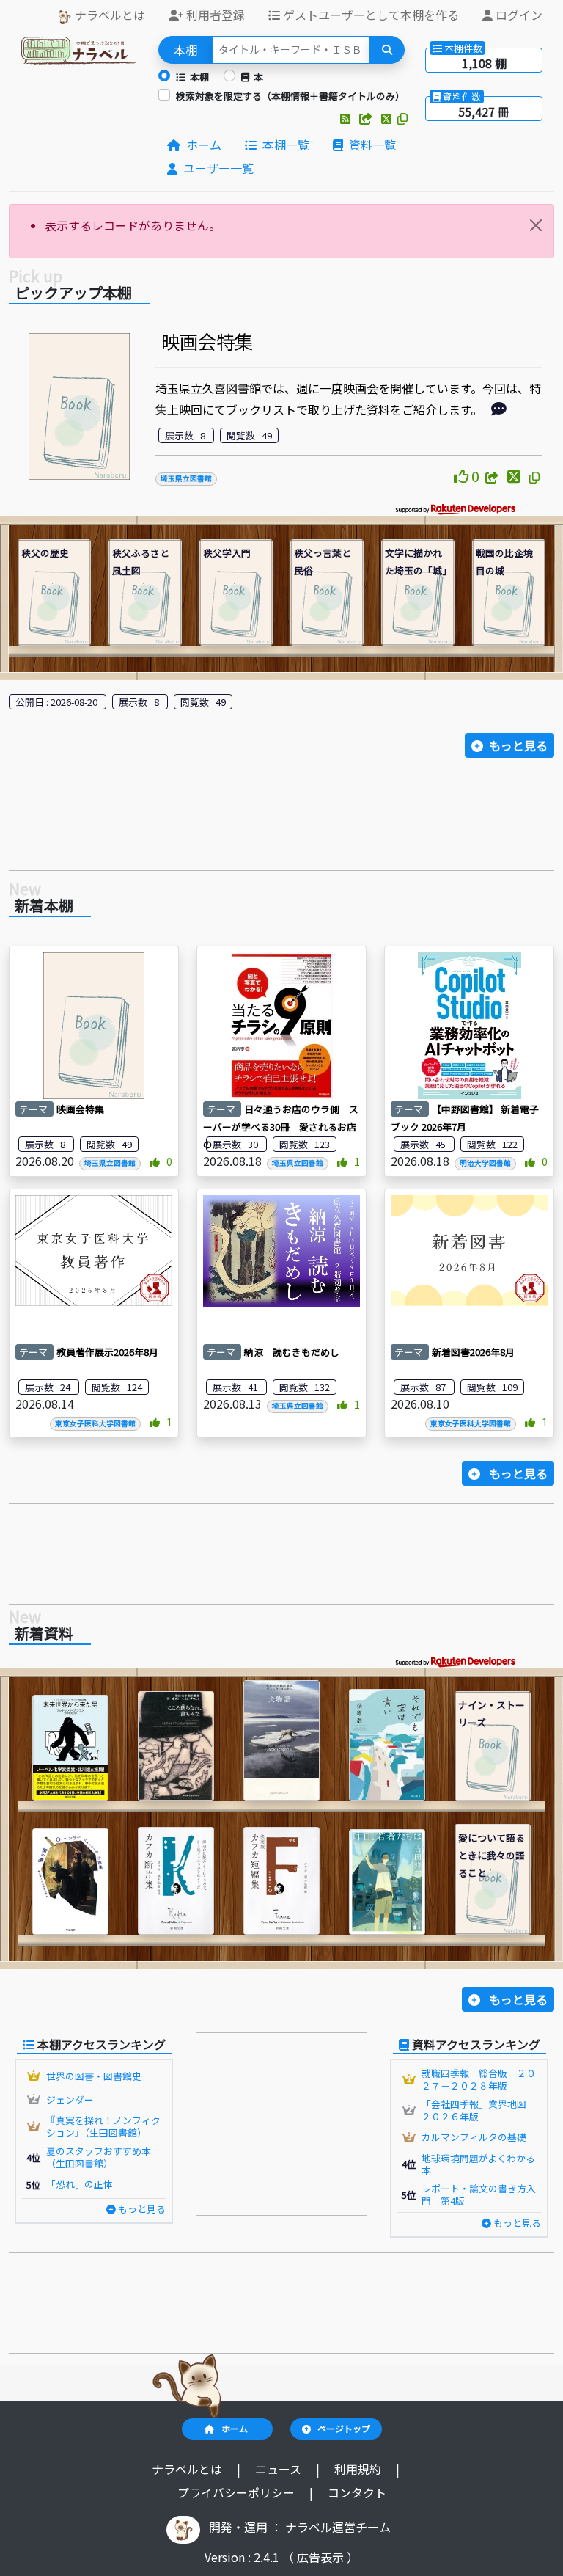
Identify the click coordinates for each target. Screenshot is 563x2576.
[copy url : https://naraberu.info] (402, 118)
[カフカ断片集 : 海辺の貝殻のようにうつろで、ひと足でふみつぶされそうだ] (176, 1881)
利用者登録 (214, 15)
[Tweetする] (388, 118)
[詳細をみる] (499, 409)
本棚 (197, 77)
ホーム (201, 145)
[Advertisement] (281, 825)
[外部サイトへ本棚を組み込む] (367, 118)
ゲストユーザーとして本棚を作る (369, 15)
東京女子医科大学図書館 (95, 1423)
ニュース (280, 2469)
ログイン (518, 15)
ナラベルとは (108, 15)
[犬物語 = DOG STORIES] (281, 1741)
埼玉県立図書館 (186, 478)
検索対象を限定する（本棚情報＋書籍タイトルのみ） (290, 96)
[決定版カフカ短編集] (281, 1881)
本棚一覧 (283, 145)
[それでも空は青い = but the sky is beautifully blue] (387, 1745)
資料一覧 (369, 145)
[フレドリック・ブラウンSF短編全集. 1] (70, 1748)
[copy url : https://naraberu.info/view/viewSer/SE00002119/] (534, 477)
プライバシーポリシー (238, 2492)
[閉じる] (536, 225)
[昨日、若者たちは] (387, 1882)
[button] (347, 118)
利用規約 (359, 2469)
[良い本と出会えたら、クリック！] (463, 476)
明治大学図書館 (485, 1163)
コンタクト (357, 2492)
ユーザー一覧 (216, 168)
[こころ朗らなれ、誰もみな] (176, 1747)
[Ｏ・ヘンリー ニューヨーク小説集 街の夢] (70, 1882)
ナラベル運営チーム (338, 2527)
